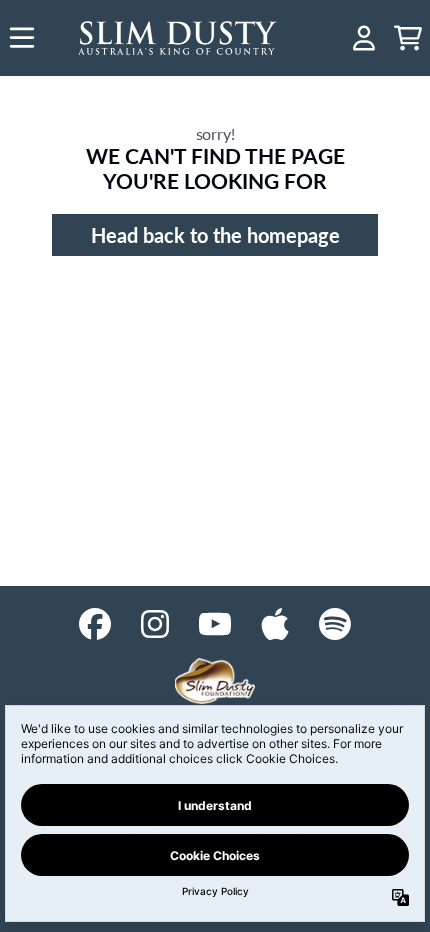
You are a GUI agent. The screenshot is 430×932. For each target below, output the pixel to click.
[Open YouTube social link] (215, 624)
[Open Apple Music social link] (275, 624)
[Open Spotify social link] (335, 624)
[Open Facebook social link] (95, 624)
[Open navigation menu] (22, 38)
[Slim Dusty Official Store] (178, 38)
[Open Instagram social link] (155, 624)
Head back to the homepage (215, 235)
